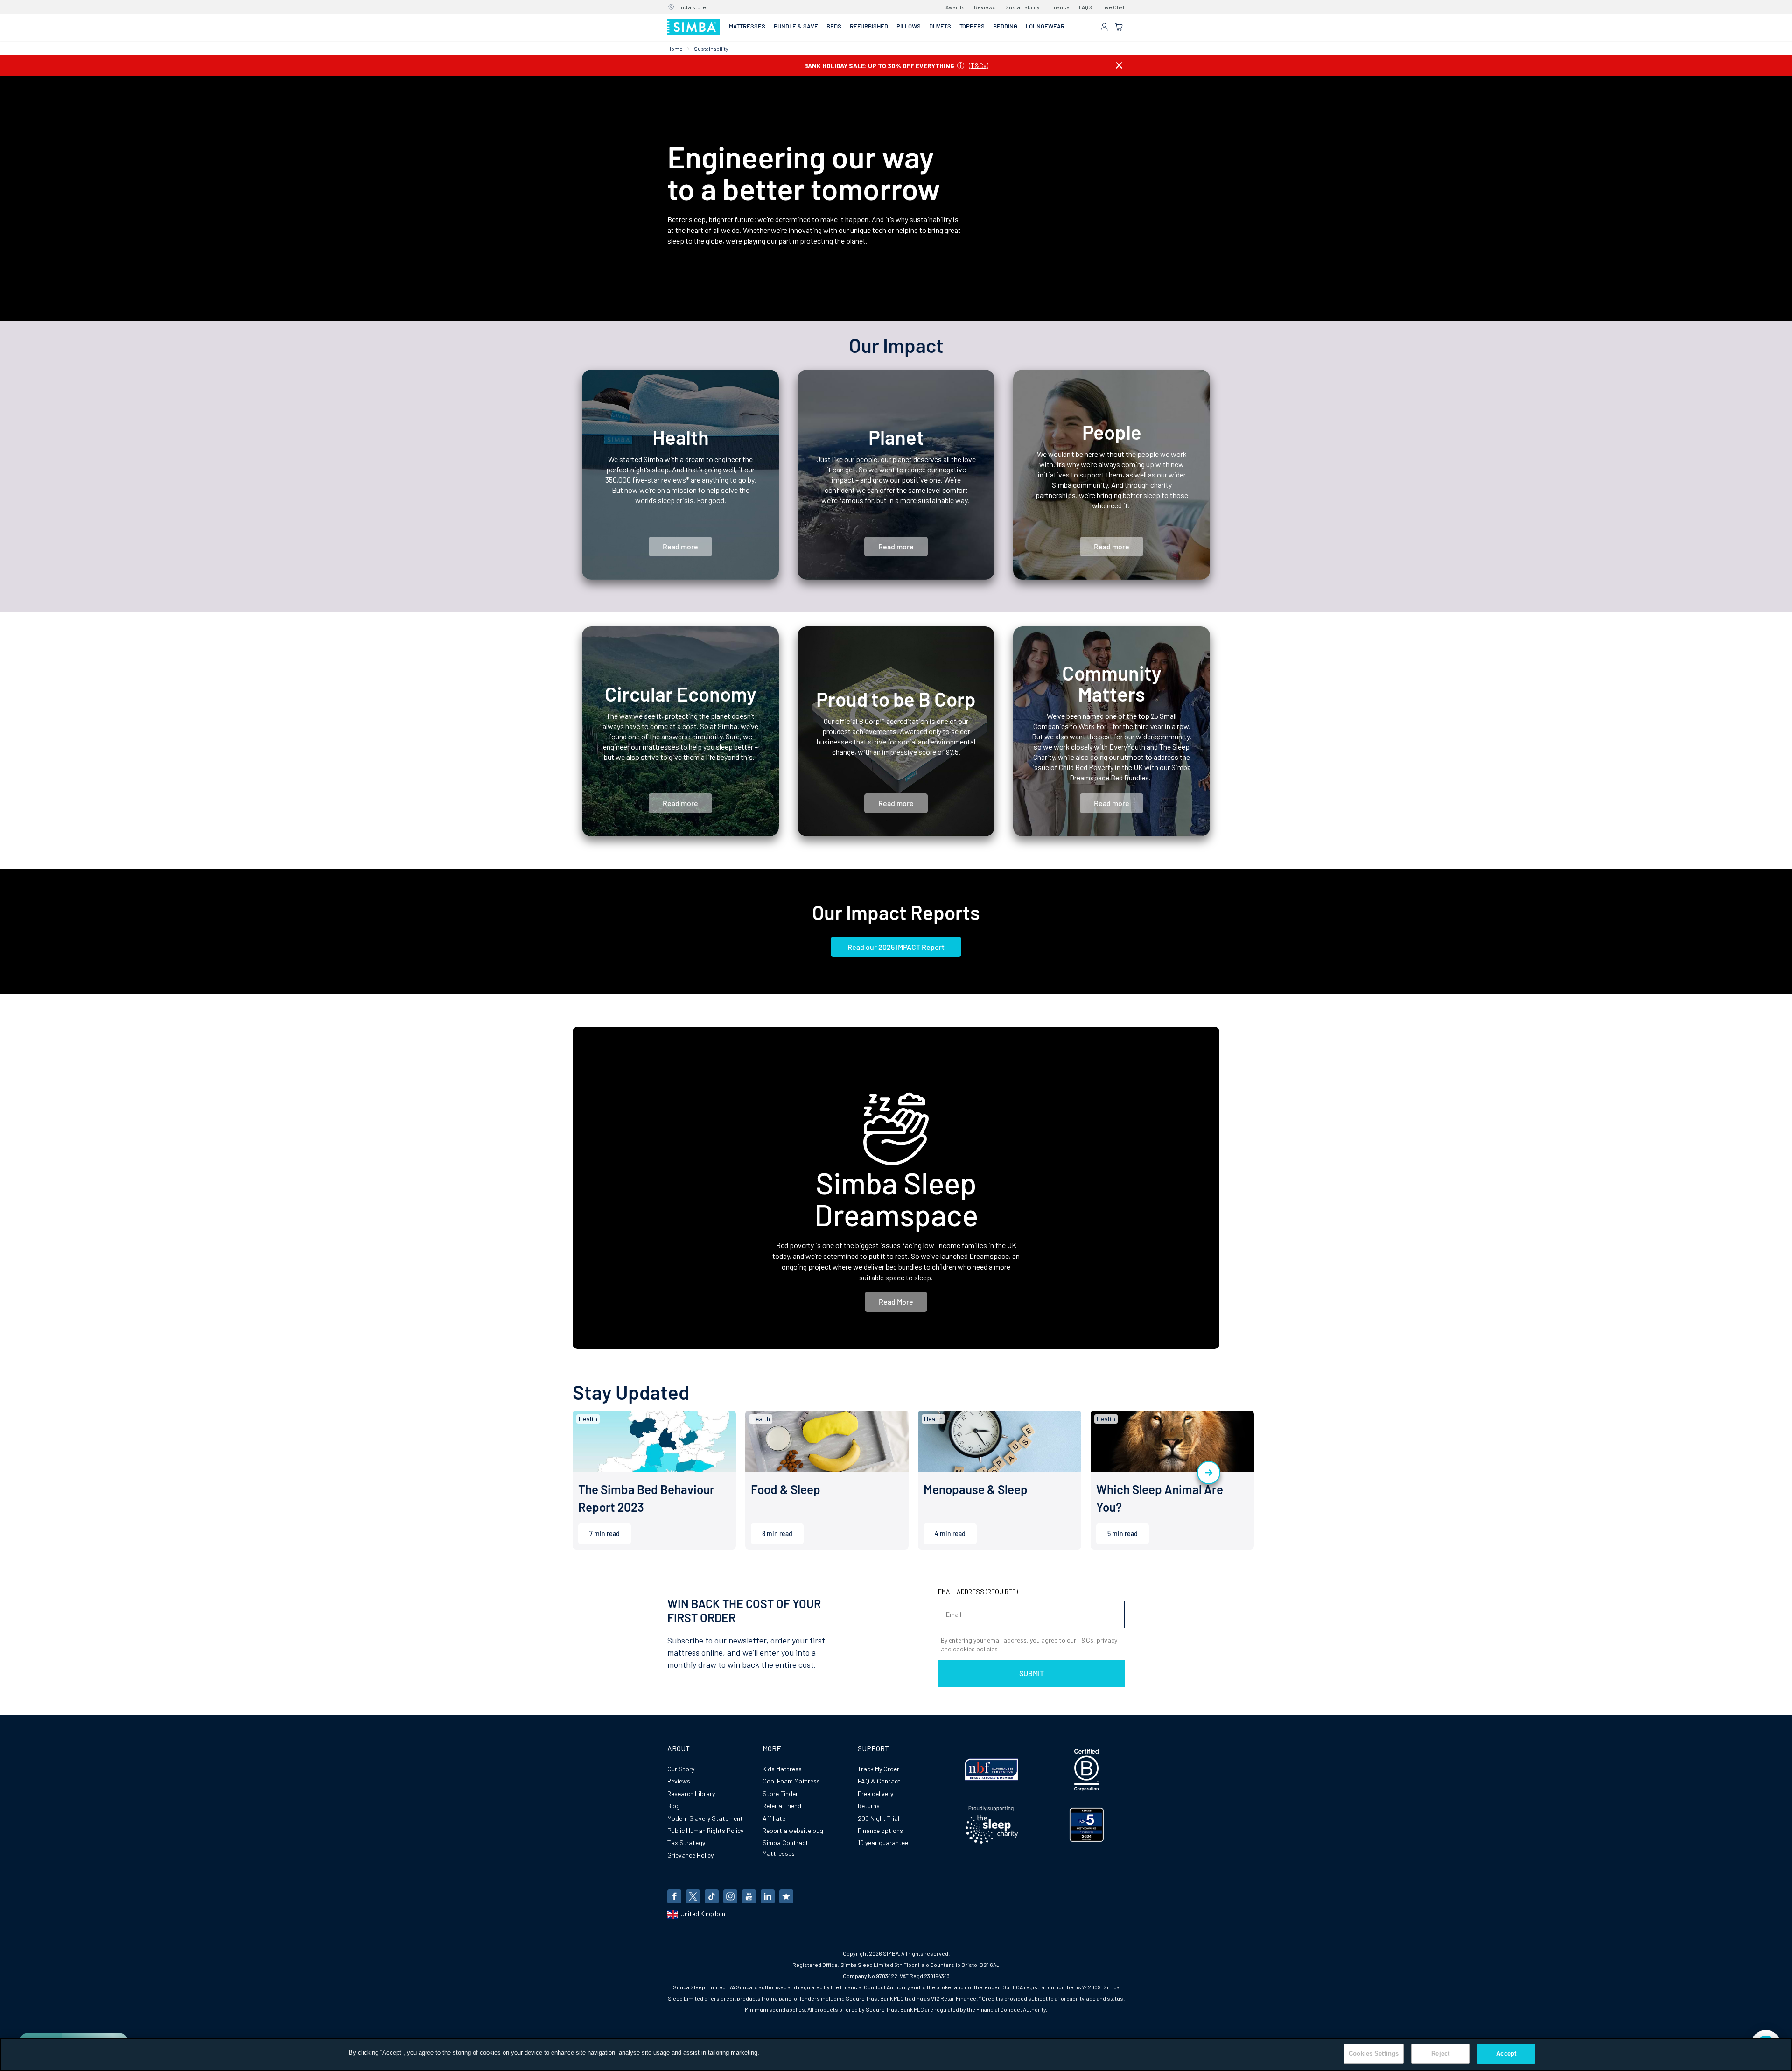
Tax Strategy (686, 1843)
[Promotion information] (961, 65)
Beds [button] (834, 26)
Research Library (691, 1794)
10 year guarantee (883, 1843)
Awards (955, 7)
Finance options (880, 1830)
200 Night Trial (878, 1818)
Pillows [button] (909, 26)
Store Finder (780, 1794)
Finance (1059, 7)
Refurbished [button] (869, 26)
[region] (896, 2054)
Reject (1440, 2053)
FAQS (1085, 7)
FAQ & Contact (879, 1781)
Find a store (691, 7)
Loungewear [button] (1045, 26)
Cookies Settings (1374, 2053)
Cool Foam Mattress (791, 1781)
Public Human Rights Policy (705, 1830)
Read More (896, 1302)
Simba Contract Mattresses (785, 1848)
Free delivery (875, 1794)
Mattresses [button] (747, 26)
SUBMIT (1032, 1673)
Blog (674, 1806)
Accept (1506, 2053)
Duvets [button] (940, 26)
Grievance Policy (690, 1855)
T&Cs (979, 65)
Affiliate (774, 1818)
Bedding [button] (1005, 26)
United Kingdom (703, 1913)
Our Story (681, 1769)
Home (675, 49)
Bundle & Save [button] (796, 26)
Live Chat (1113, 7)
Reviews (985, 7)
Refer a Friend (782, 1806)
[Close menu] (1119, 65)
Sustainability (1022, 7)
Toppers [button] (972, 26)
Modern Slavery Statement (705, 1818)
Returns (869, 1806)
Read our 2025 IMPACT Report (896, 947)
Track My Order (878, 1769)
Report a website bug (793, 1830)
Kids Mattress (782, 1769)
